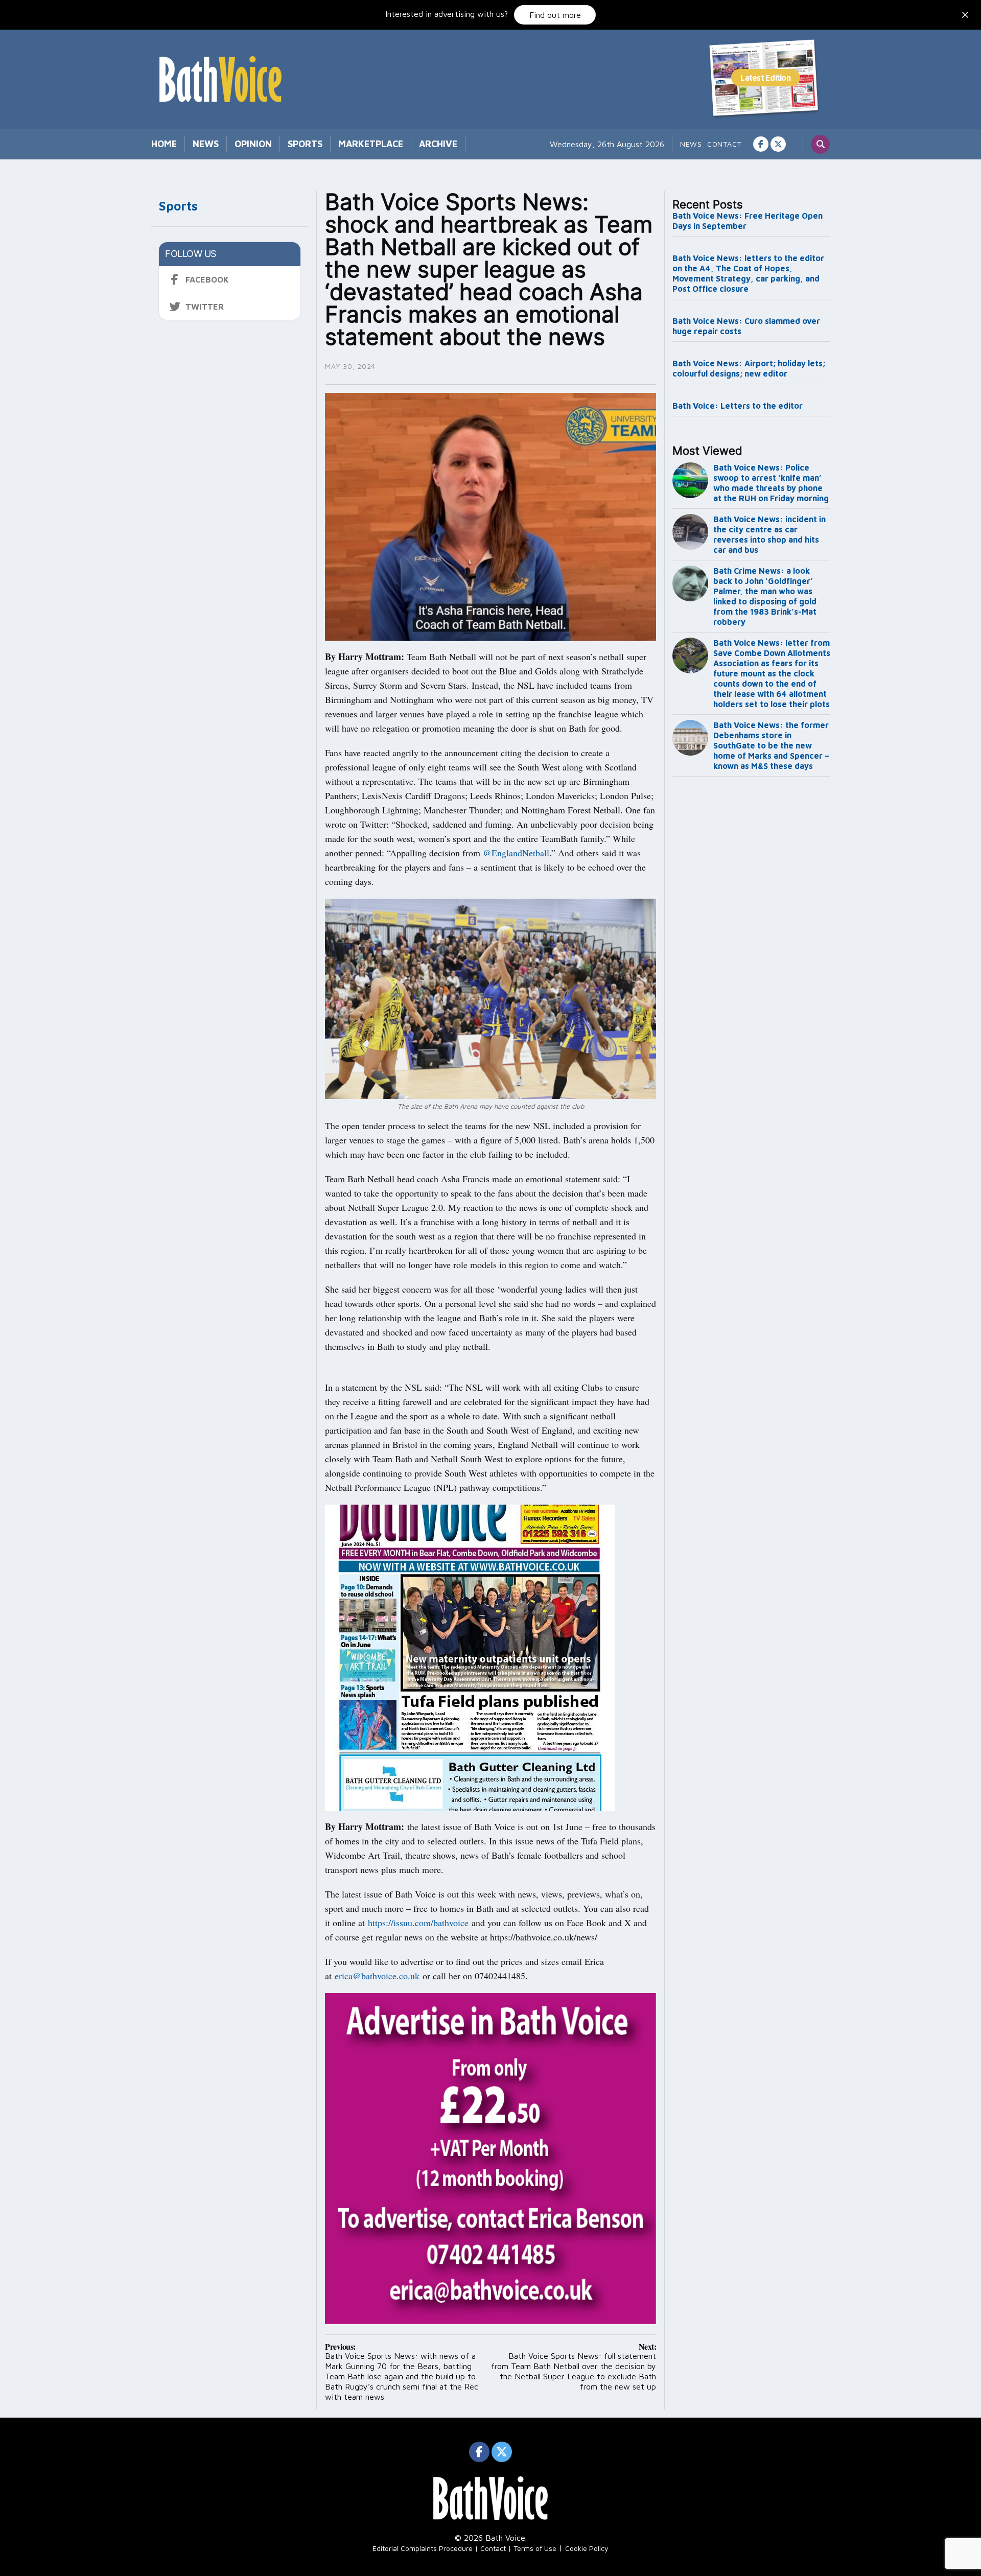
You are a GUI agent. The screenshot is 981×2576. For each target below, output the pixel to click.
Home (164, 144)
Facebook (207, 279)
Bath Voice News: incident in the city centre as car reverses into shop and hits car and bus (769, 534)
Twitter (205, 307)
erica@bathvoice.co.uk (377, 1976)
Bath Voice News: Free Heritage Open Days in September (748, 221)
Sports (305, 144)
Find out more (555, 15)
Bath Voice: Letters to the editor (738, 406)
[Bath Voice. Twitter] (778, 144)
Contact (724, 144)
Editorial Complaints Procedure (423, 2548)
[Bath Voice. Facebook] (761, 144)
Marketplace (371, 144)
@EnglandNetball (516, 853)
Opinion (253, 144)
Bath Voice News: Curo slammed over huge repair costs (746, 326)
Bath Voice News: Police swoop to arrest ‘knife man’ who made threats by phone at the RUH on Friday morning (771, 483)
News (206, 144)
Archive (438, 144)
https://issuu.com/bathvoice (418, 1923)
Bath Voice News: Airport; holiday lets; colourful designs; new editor (749, 368)
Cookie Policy (587, 2548)
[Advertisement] (752, 950)
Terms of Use (535, 2548)
